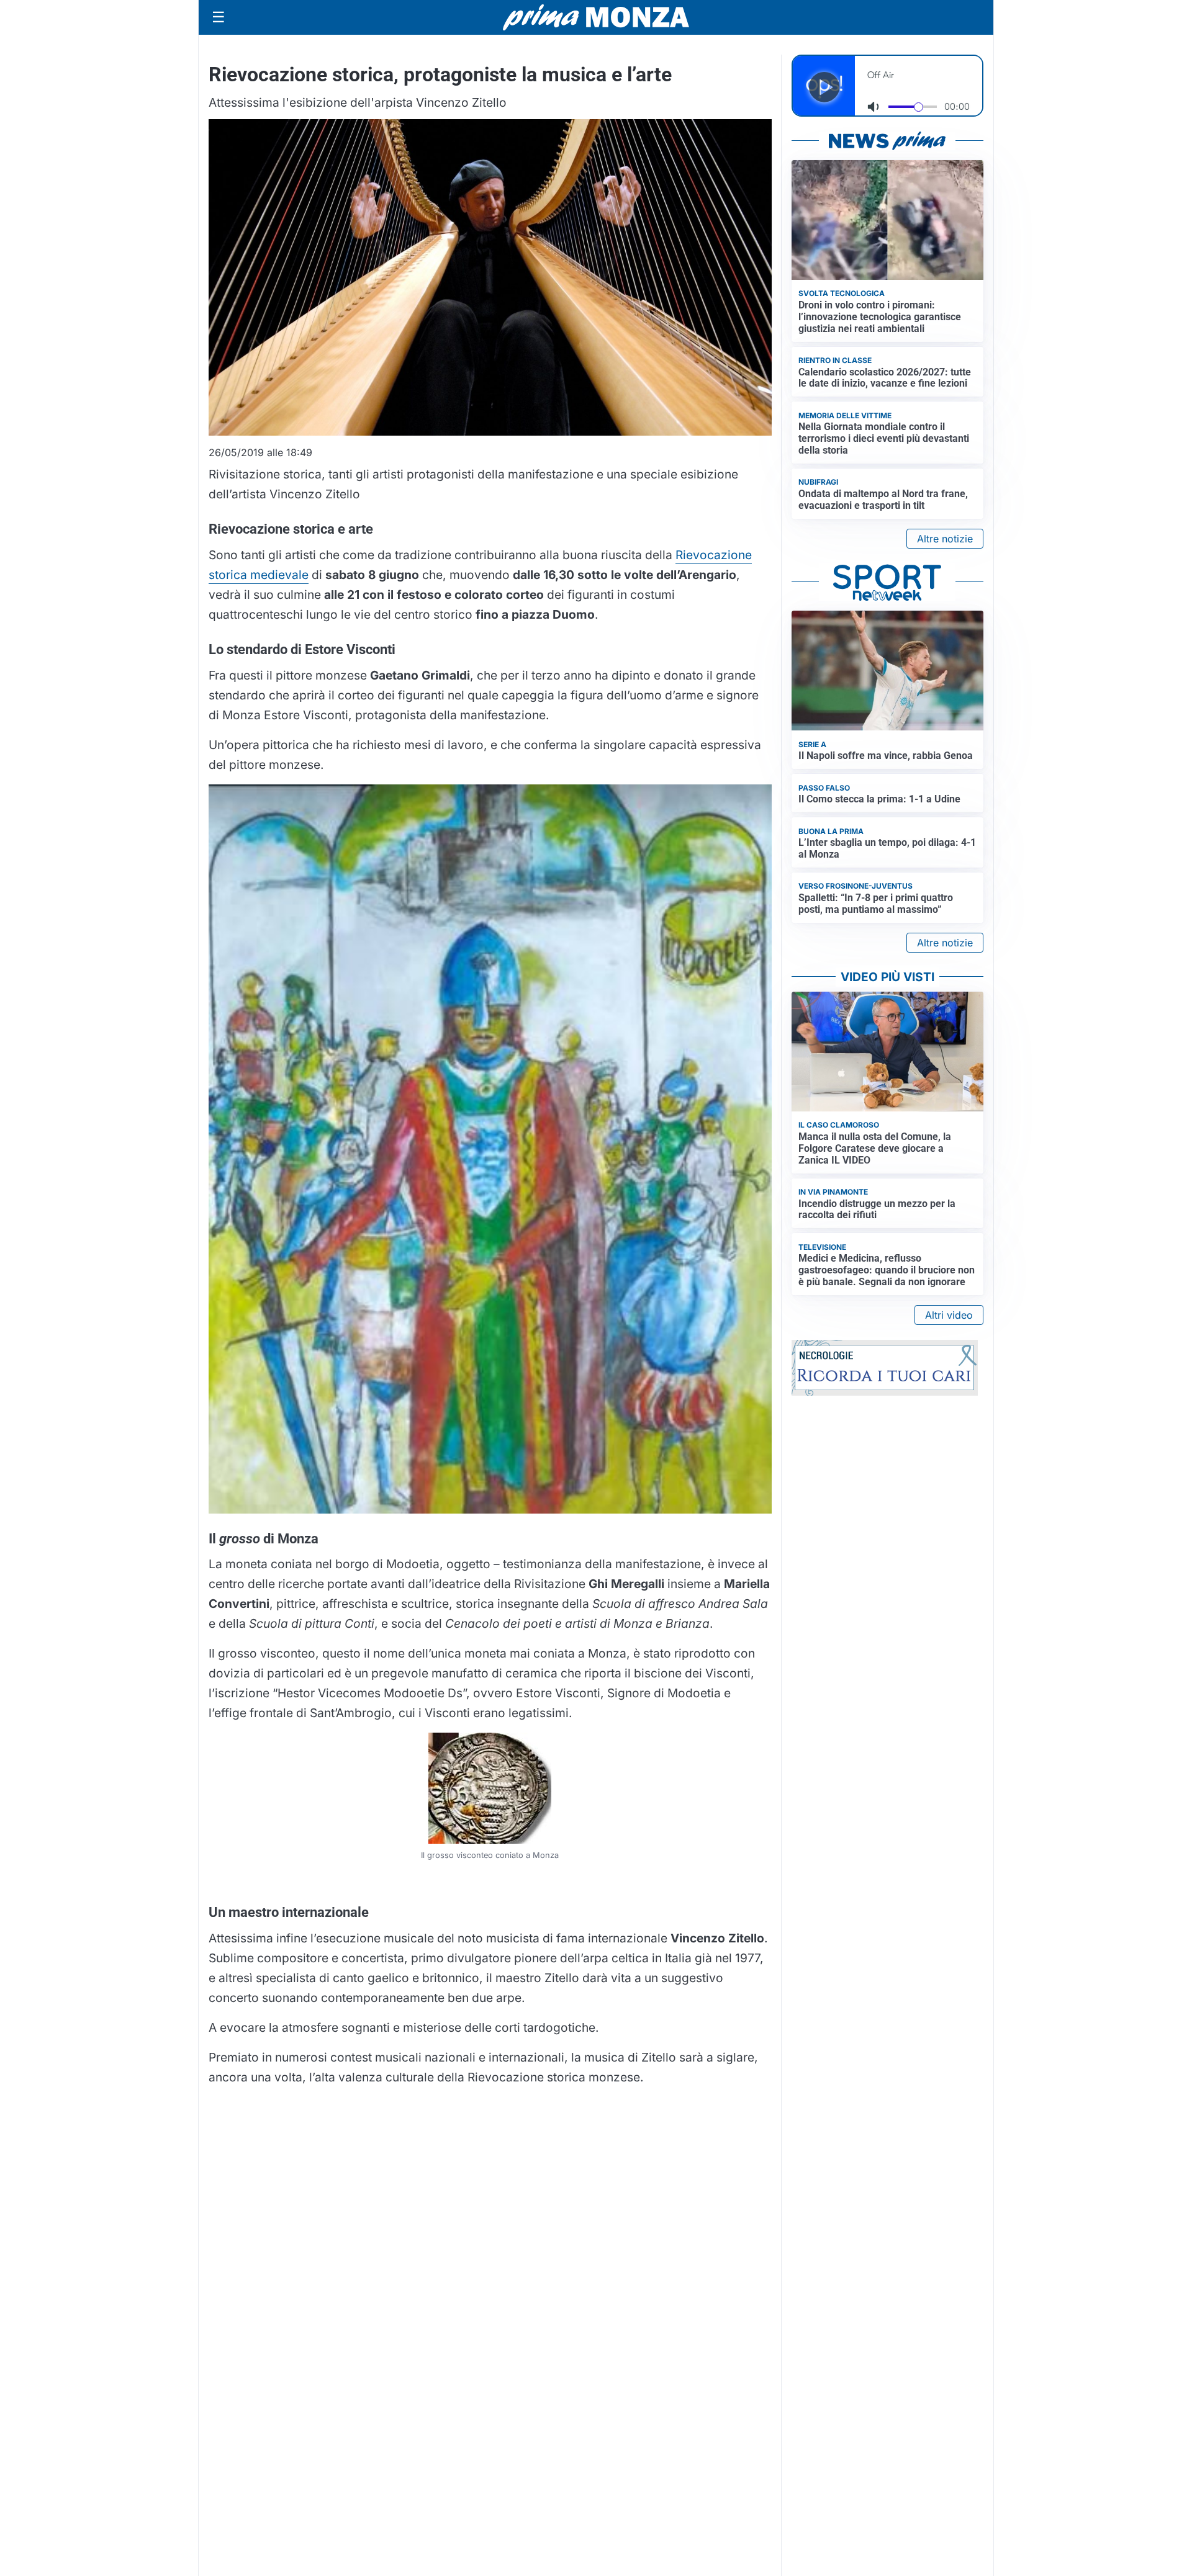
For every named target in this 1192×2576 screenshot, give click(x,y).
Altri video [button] (949, 1315)
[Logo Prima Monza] (596, 17)
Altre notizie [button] (945, 539)
